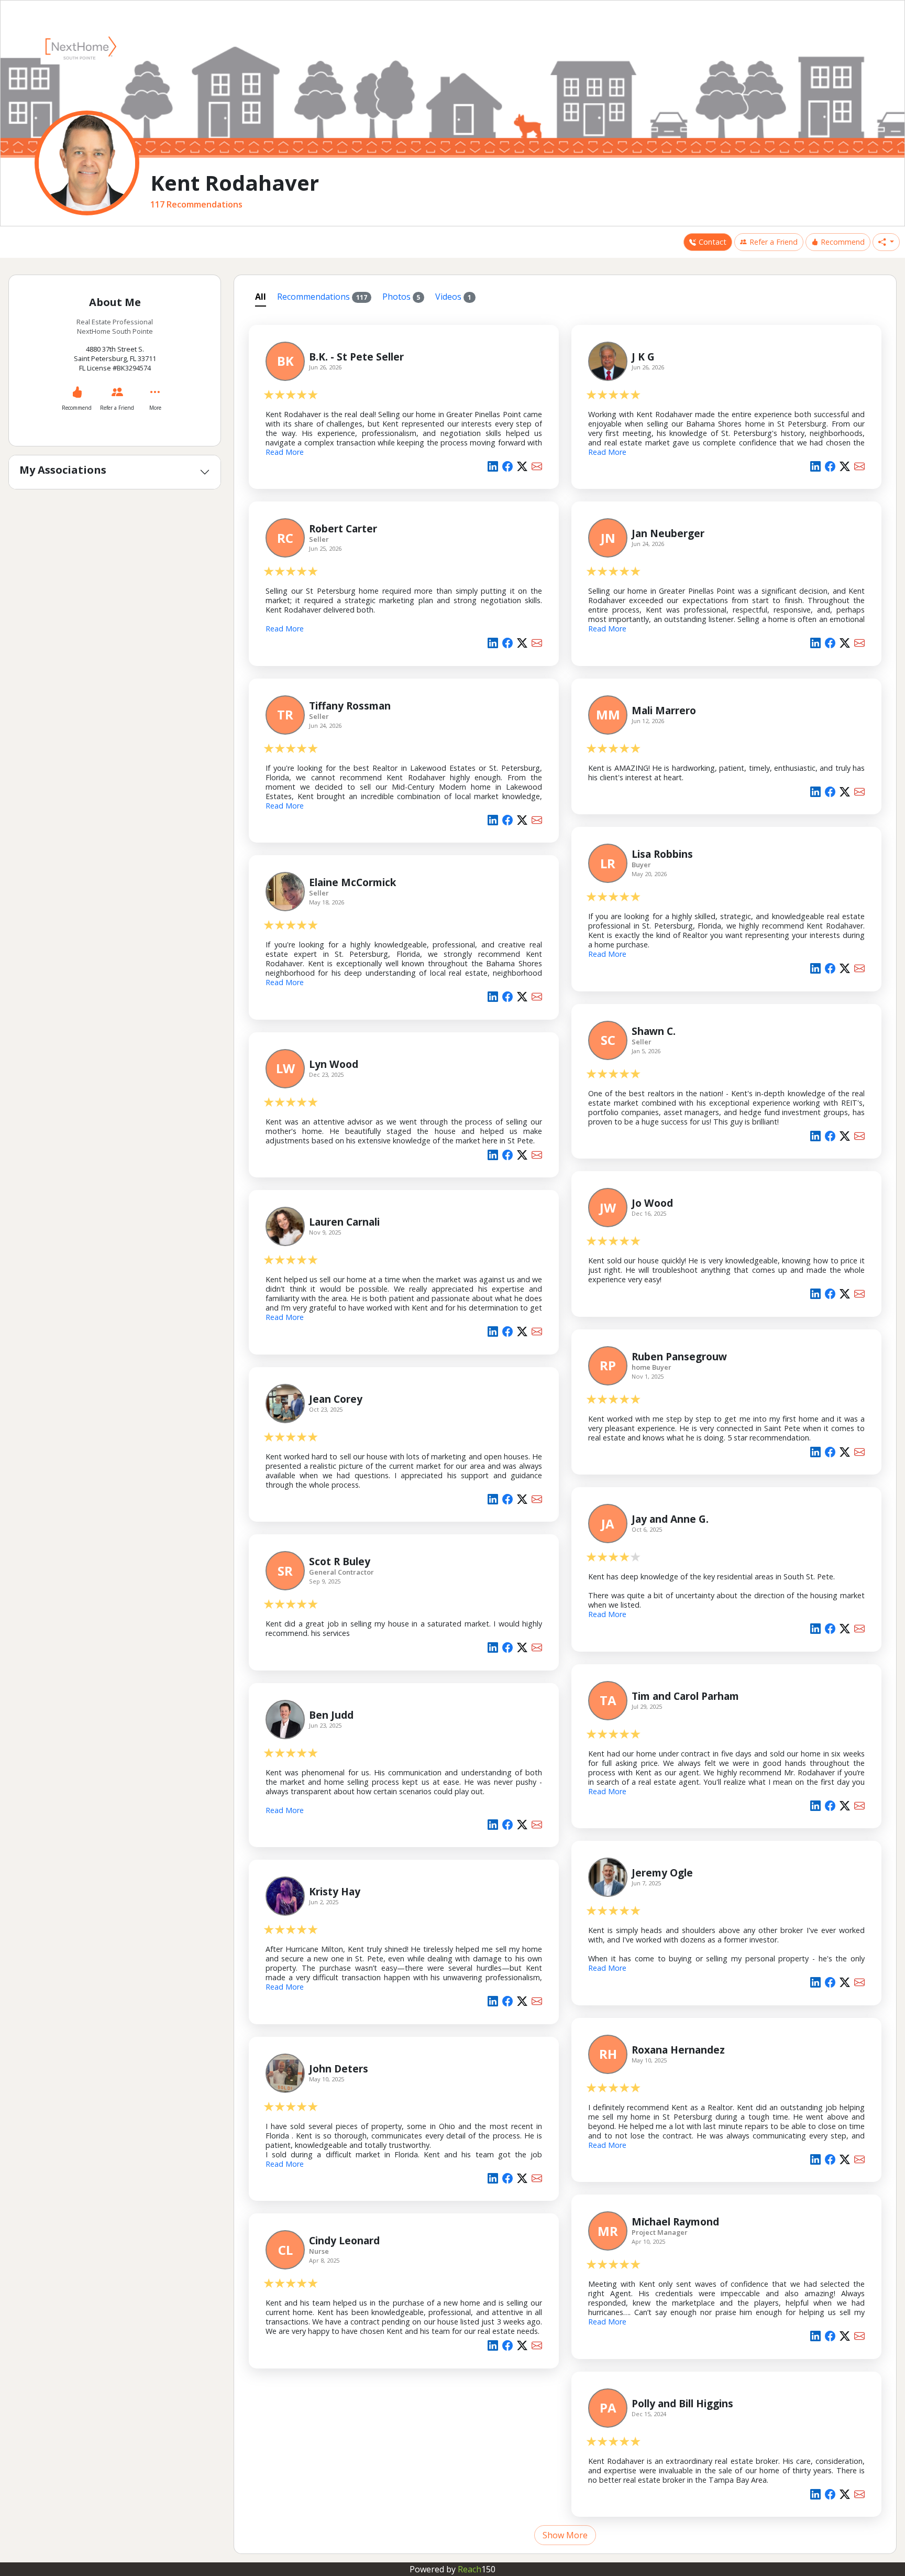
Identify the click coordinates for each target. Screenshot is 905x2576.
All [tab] (261, 297)
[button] (886, 242)
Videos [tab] (453, 297)
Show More (565, 2535)
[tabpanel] (565, 1429)
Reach (477, 2569)
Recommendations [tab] (322, 297)
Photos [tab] (401, 297)
